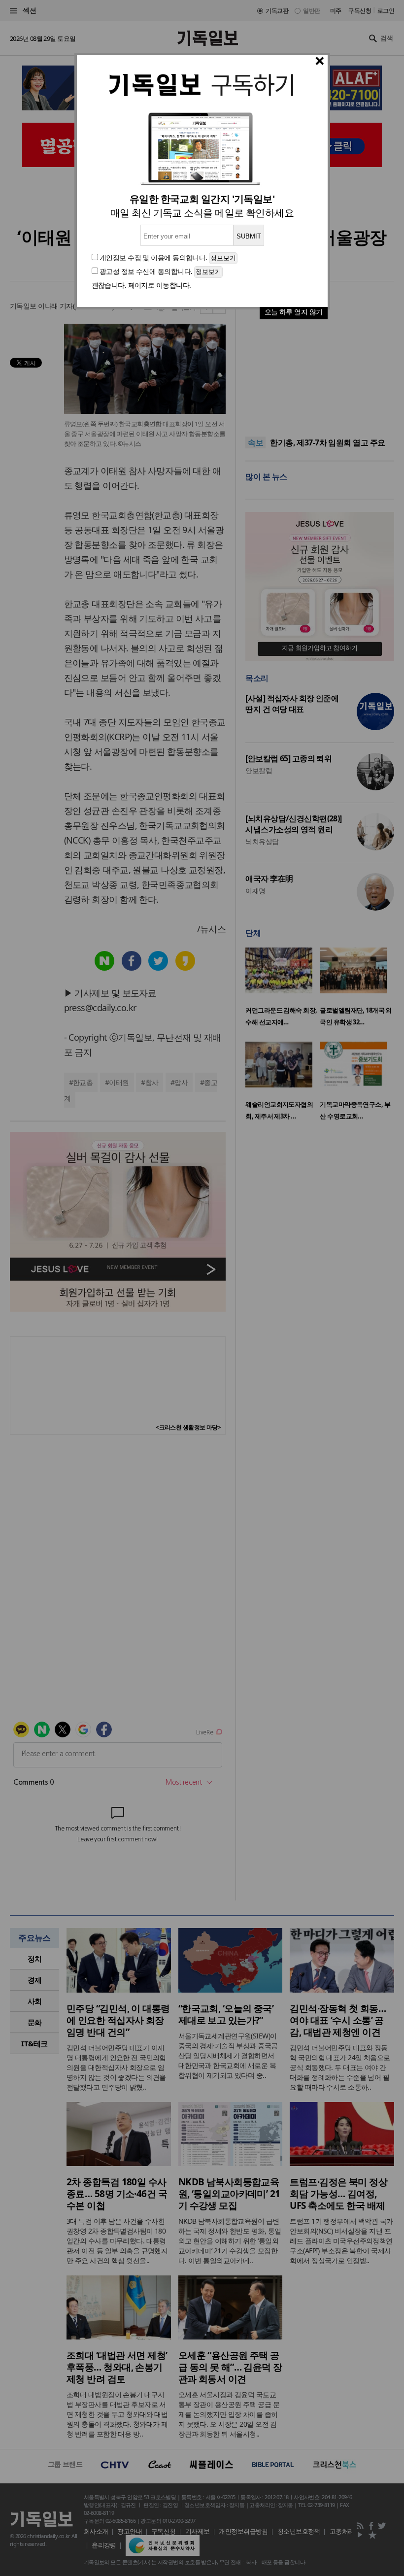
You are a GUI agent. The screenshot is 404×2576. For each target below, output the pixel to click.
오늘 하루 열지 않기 (294, 312)
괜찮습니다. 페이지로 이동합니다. (141, 285)
